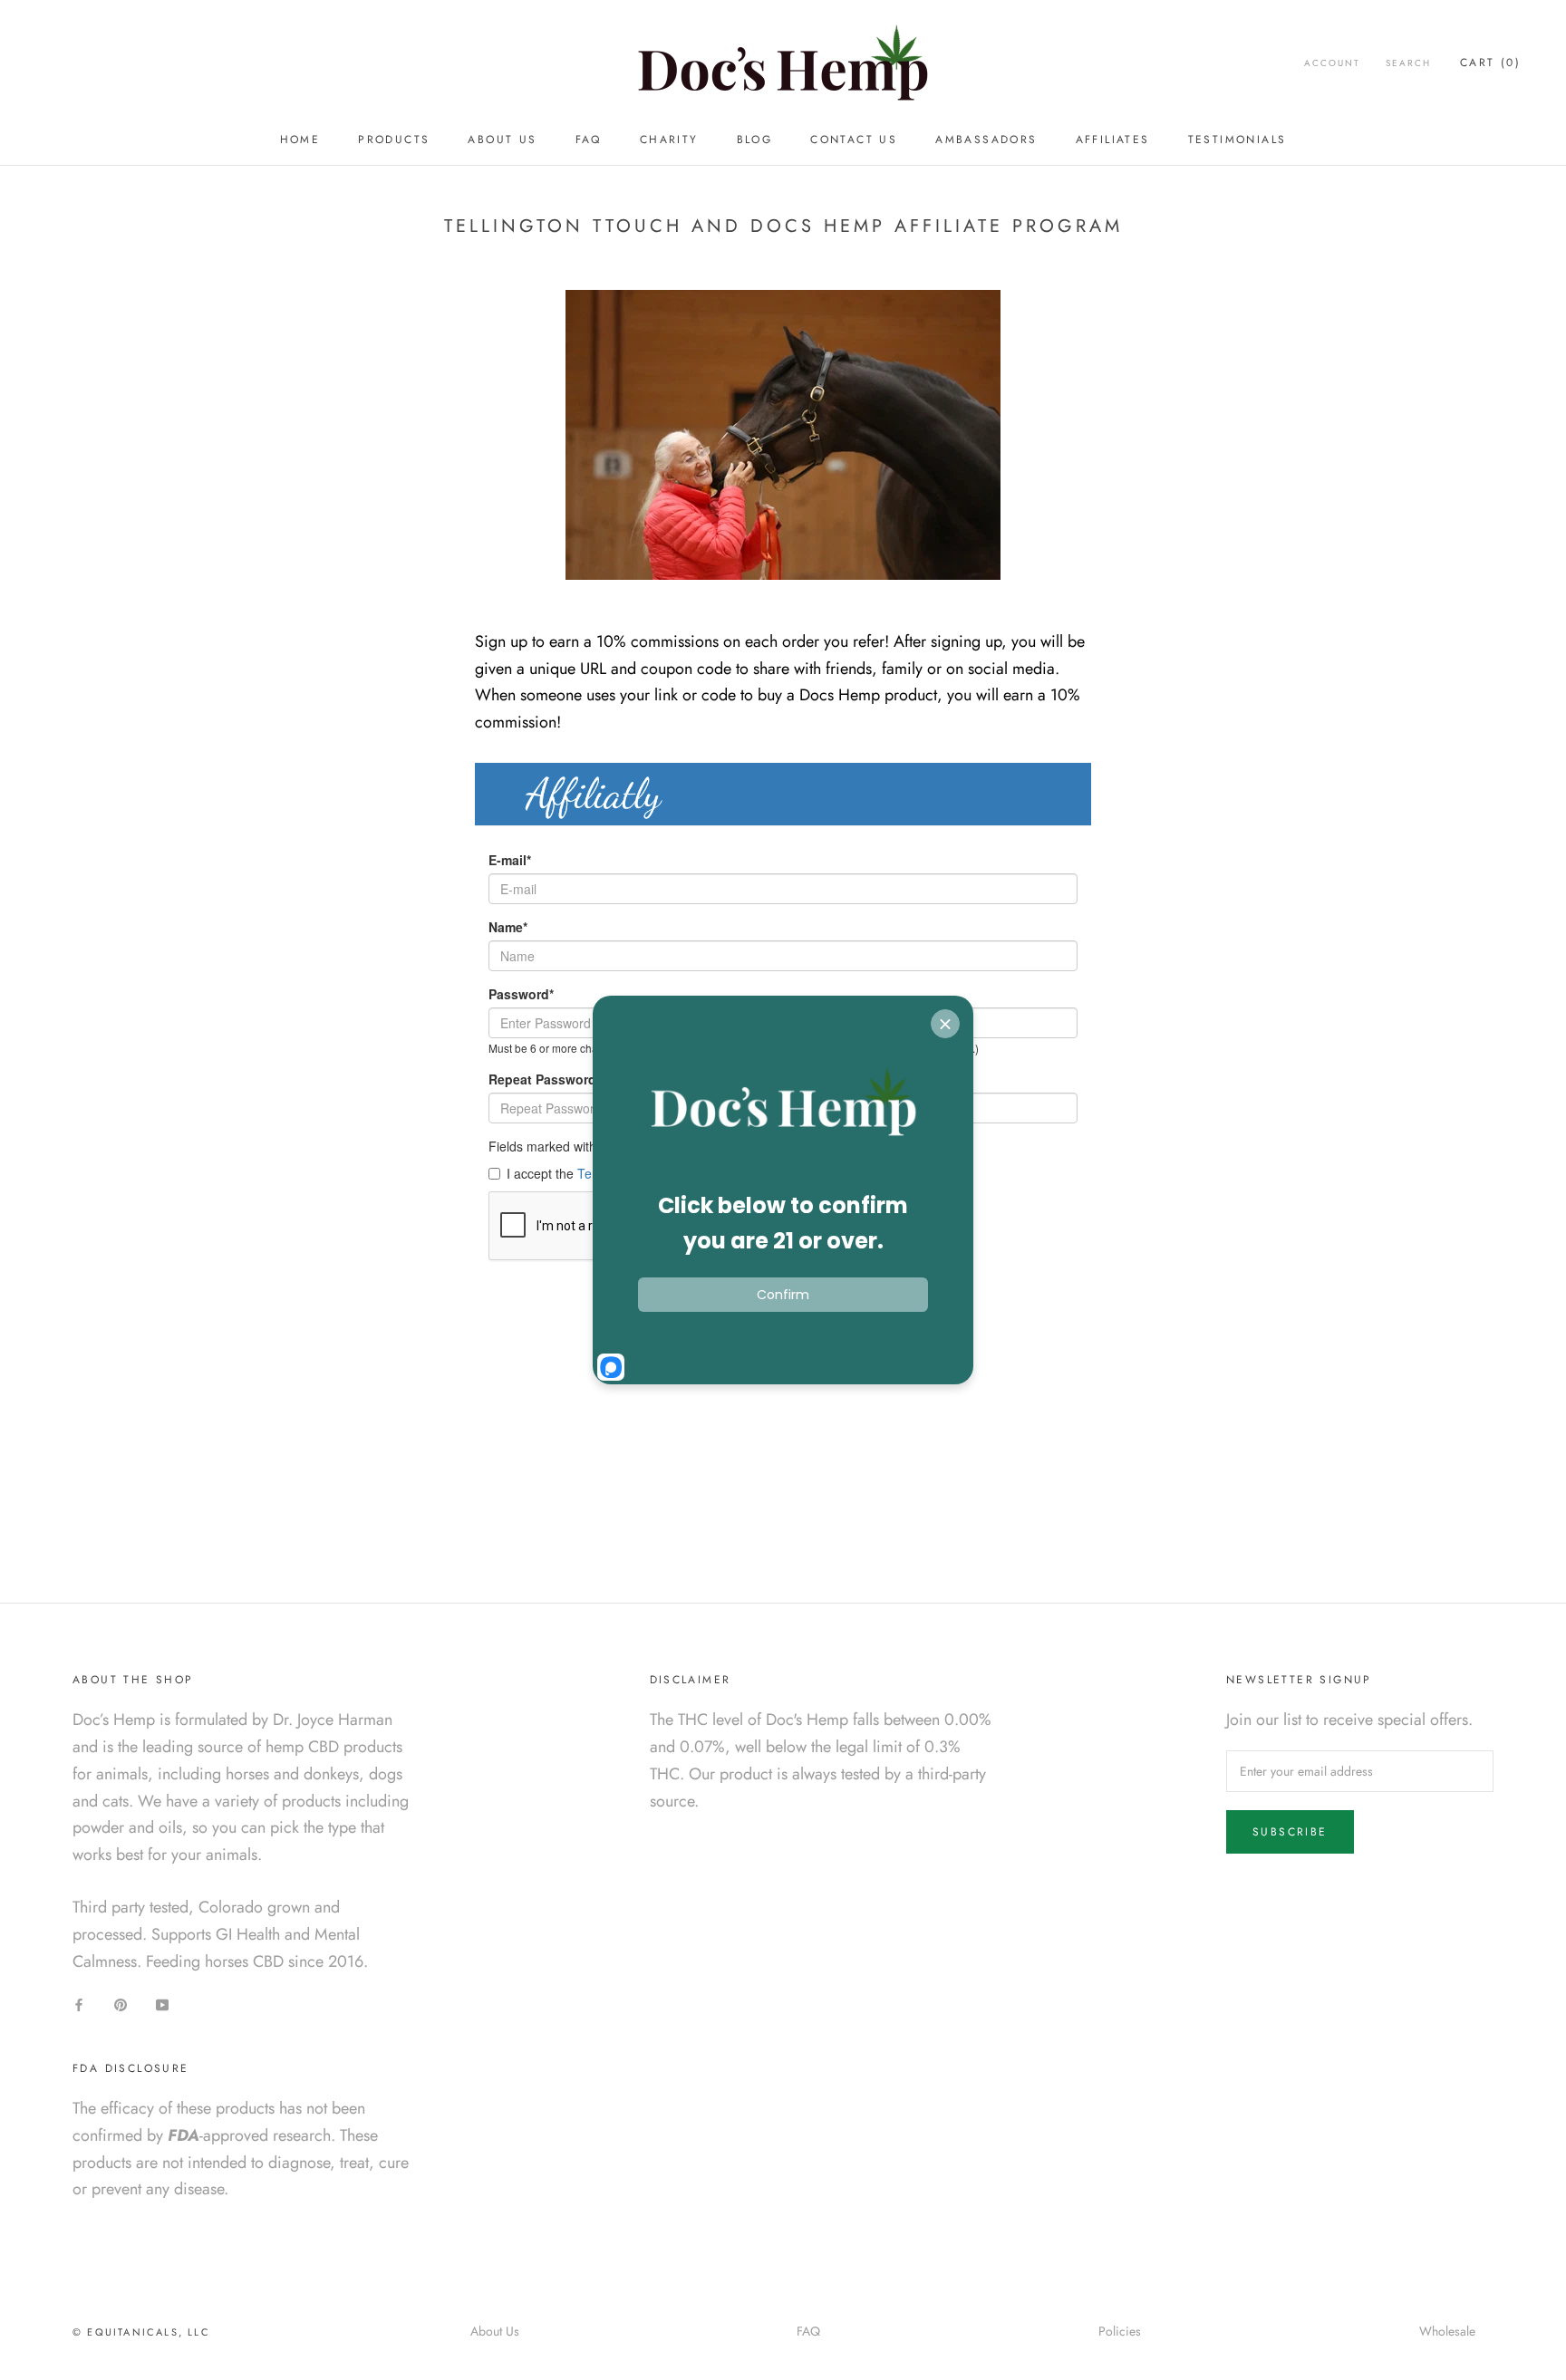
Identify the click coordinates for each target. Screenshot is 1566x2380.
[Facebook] (79, 2004)
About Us (502, 140)
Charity (669, 140)
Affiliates (1113, 140)
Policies (1120, 2331)
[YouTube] (162, 2004)
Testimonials (1237, 140)
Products (394, 140)
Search (1408, 63)
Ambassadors (986, 140)
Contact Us (854, 140)
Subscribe (1290, 1832)
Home (300, 140)
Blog (755, 140)
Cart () (1490, 63)
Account (1332, 63)
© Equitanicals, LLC (141, 2332)
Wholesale (1447, 2331)
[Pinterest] (121, 2004)
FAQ (589, 140)
